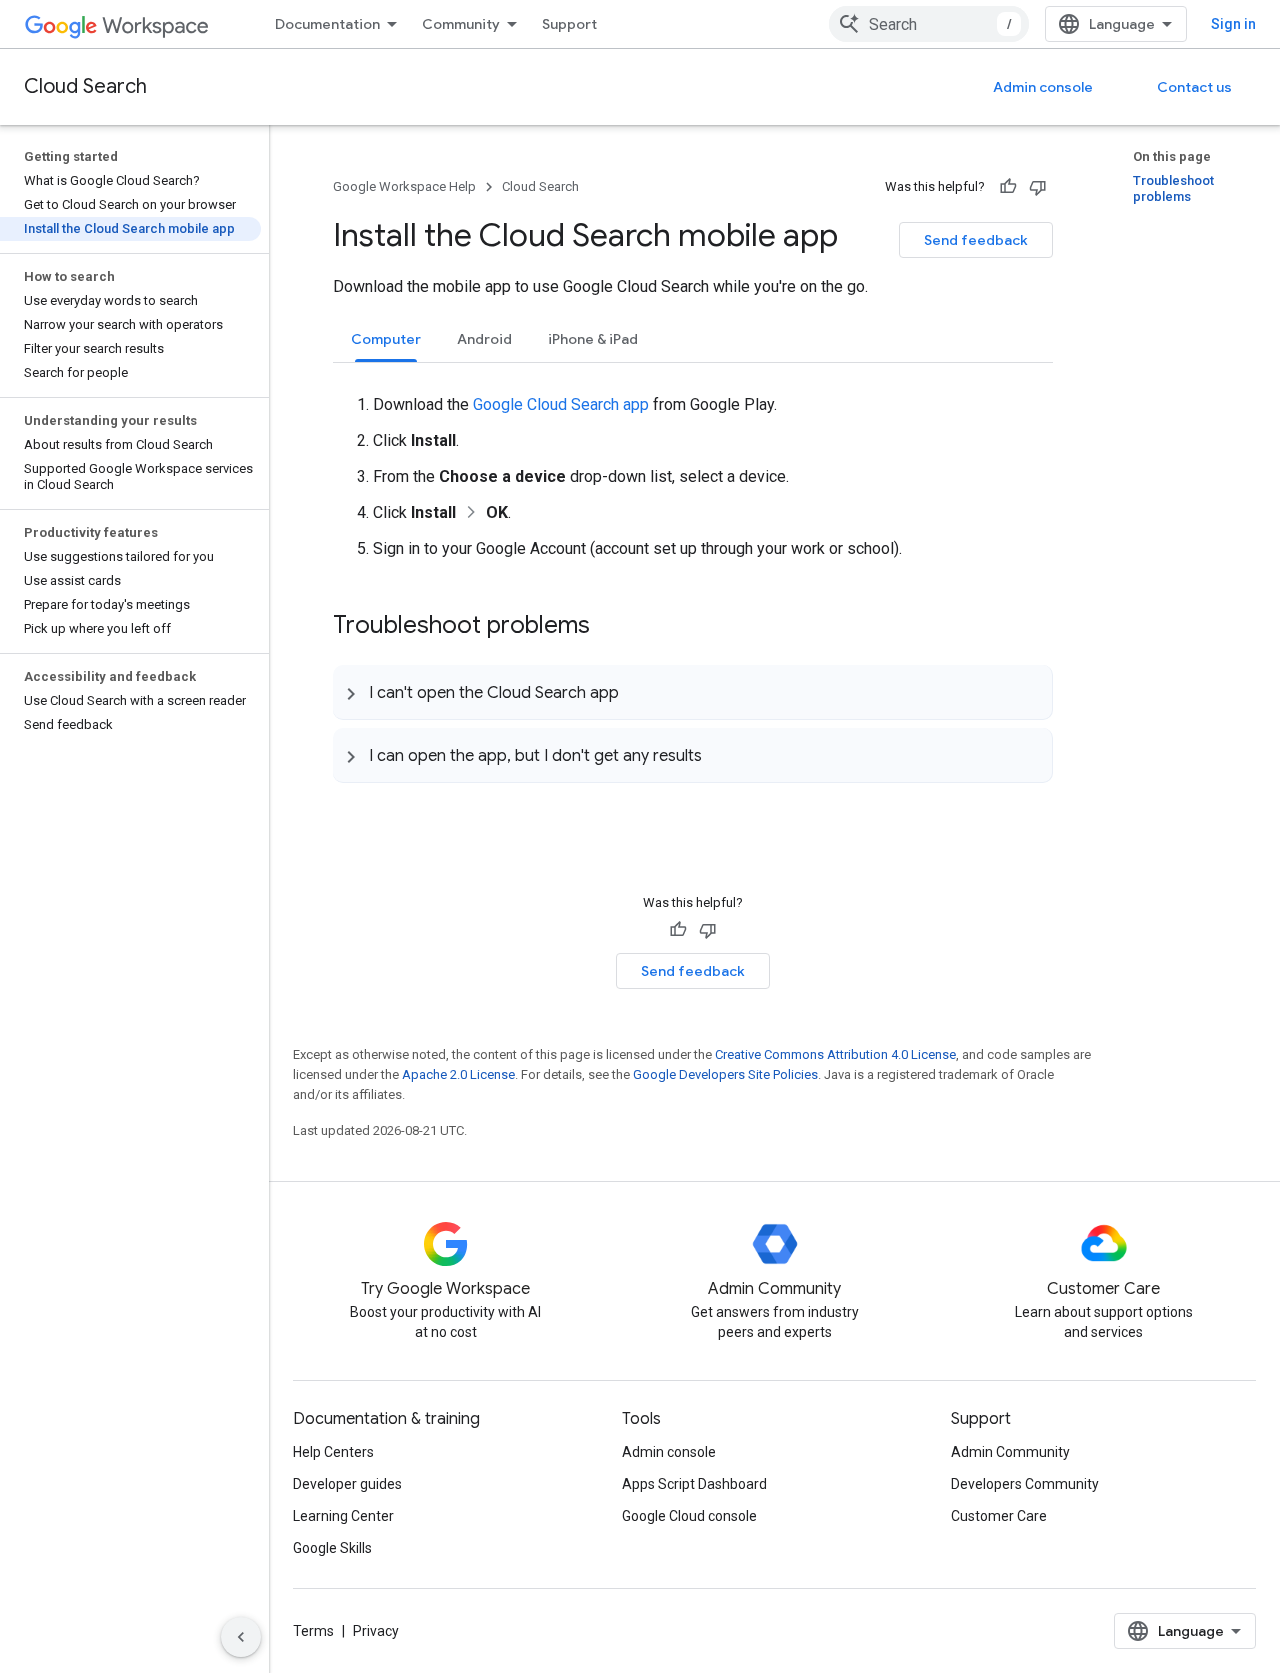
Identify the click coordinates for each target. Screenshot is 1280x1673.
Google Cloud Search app (561, 404)
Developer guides (347, 1484)
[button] (692, 692)
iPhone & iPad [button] (593, 339)
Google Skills (332, 1548)
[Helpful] (1008, 187)
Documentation (327, 24)
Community (461, 24)
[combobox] (929, 24)
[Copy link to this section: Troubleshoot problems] (610, 627)
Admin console (1043, 87)
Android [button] (484, 339)
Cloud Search (85, 86)
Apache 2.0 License (458, 1074)
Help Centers (333, 1452)
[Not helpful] (1038, 187)
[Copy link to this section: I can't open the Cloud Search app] (639, 692)
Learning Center (343, 1516)
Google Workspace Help (404, 186)
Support (569, 24)
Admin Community (1010, 1452)
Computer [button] (386, 339)
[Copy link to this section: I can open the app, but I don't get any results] (722, 755)
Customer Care (999, 1516)
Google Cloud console (689, 1516)
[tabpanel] (693, 462)
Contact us (1194, 87)
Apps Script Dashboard (694, 1484)
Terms (313, 1631)
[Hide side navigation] (241, 1637)
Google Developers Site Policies (725, 1074)
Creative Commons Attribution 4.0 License (835, 1054)
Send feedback (976, 240)
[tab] (386, 338)
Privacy (376, 1631)
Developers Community (1025, 1484)
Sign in (1233, 24)
